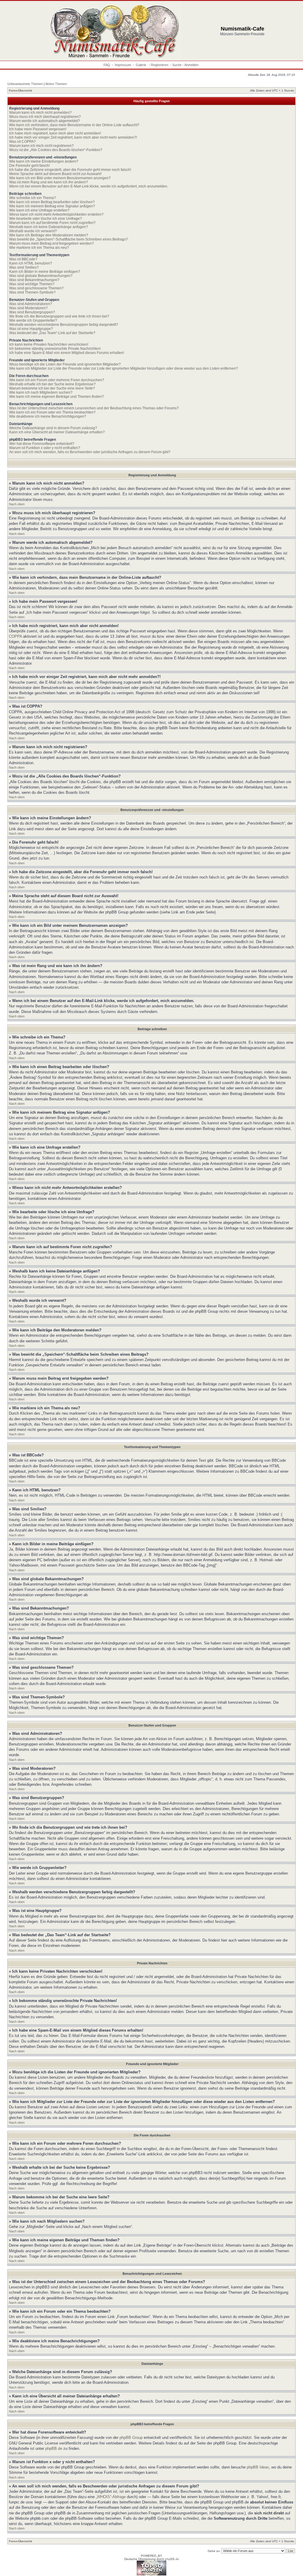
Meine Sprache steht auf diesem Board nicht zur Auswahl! (55, 174)
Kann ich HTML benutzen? (31, 263)
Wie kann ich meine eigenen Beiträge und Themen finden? (57, 397)
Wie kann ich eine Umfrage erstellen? (39, 210)
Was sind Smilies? (24, 267)
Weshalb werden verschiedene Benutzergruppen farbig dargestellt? (64, 325)
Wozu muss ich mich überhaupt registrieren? (45, 117)
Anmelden (191, 65)
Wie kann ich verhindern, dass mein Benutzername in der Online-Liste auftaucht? (74, 125)
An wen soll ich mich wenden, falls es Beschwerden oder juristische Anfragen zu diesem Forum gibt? (90, 452)
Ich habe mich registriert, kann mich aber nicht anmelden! (55, 133)
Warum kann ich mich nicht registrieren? (41, 146)
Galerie (141, 65)
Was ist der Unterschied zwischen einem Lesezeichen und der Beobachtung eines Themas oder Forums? (94, 408)
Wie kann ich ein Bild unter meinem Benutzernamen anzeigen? (60, 178)
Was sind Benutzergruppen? (32, 312)
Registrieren (160, 65)
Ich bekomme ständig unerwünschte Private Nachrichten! (55, 349)
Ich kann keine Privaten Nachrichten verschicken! (49, 344)
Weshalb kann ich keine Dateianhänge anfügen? (49, 227)
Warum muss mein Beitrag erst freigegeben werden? (51, 243)
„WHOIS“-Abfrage (111, 2497)
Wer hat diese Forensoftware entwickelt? (42, 444)
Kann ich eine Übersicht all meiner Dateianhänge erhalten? (57, 432)
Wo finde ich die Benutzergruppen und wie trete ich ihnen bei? (59, 316)
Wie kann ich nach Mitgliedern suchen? (41, 392)
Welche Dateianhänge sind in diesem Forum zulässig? (53, 428)
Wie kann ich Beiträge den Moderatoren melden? (49, 235)
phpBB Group (131, 2438)
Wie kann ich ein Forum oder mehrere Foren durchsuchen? (57, 380)
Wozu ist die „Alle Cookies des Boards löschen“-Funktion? (56, 150)
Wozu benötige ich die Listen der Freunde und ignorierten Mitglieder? (65, 364)
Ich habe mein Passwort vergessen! (38, 129)
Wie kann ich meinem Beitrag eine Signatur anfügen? (52, 206)
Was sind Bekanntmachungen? (34, 280)
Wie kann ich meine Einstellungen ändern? (44, 161)
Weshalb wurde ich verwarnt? (33, 231)
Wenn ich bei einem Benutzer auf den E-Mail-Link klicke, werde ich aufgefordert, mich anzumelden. (89, 186)
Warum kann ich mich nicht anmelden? (40, 113)
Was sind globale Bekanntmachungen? (41, 276)
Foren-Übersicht (20, 90)
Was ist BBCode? (23, 259)
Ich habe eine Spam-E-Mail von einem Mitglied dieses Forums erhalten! (67, 353)
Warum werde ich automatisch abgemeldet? (45, 121)
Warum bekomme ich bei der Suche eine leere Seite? (52, 388)
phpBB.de (54, 2448)
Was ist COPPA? (22, 142)
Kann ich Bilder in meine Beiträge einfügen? (45, 272)
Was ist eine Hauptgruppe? (31, 329)
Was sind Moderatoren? (28, 308)
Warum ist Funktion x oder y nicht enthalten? (45, 448)
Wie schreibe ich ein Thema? (33, 198)
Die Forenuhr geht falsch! (29, 166)
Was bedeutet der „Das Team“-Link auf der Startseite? (52, 333)
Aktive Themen (56, 84)
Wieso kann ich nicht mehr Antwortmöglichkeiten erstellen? (56, 214)
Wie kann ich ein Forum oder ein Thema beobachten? (52, 412)
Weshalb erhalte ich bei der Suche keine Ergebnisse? (52, 384)
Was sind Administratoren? (31, 304)
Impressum (123, 65)
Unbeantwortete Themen (25, 84)
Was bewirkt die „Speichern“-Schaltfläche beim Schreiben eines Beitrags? (69, 239)
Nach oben (17, 504)
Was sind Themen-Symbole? (32, 292)
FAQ (107, 65)
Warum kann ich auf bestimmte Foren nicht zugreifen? (52, 223)
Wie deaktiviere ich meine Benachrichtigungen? (48, 416)
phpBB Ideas (258, 2467)
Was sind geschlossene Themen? (36, 288)
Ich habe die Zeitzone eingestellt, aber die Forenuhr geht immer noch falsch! (70, 170)
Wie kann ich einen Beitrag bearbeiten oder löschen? (52, 202)
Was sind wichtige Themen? (32, 284)
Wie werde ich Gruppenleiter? (33, 320)
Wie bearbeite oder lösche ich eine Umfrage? (46, 219)
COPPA (15, 636)
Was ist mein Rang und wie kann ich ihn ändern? (49, 182)
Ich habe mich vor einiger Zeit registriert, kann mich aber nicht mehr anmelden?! (73, 137)
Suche (177, 65)
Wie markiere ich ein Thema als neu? (39, 248)
